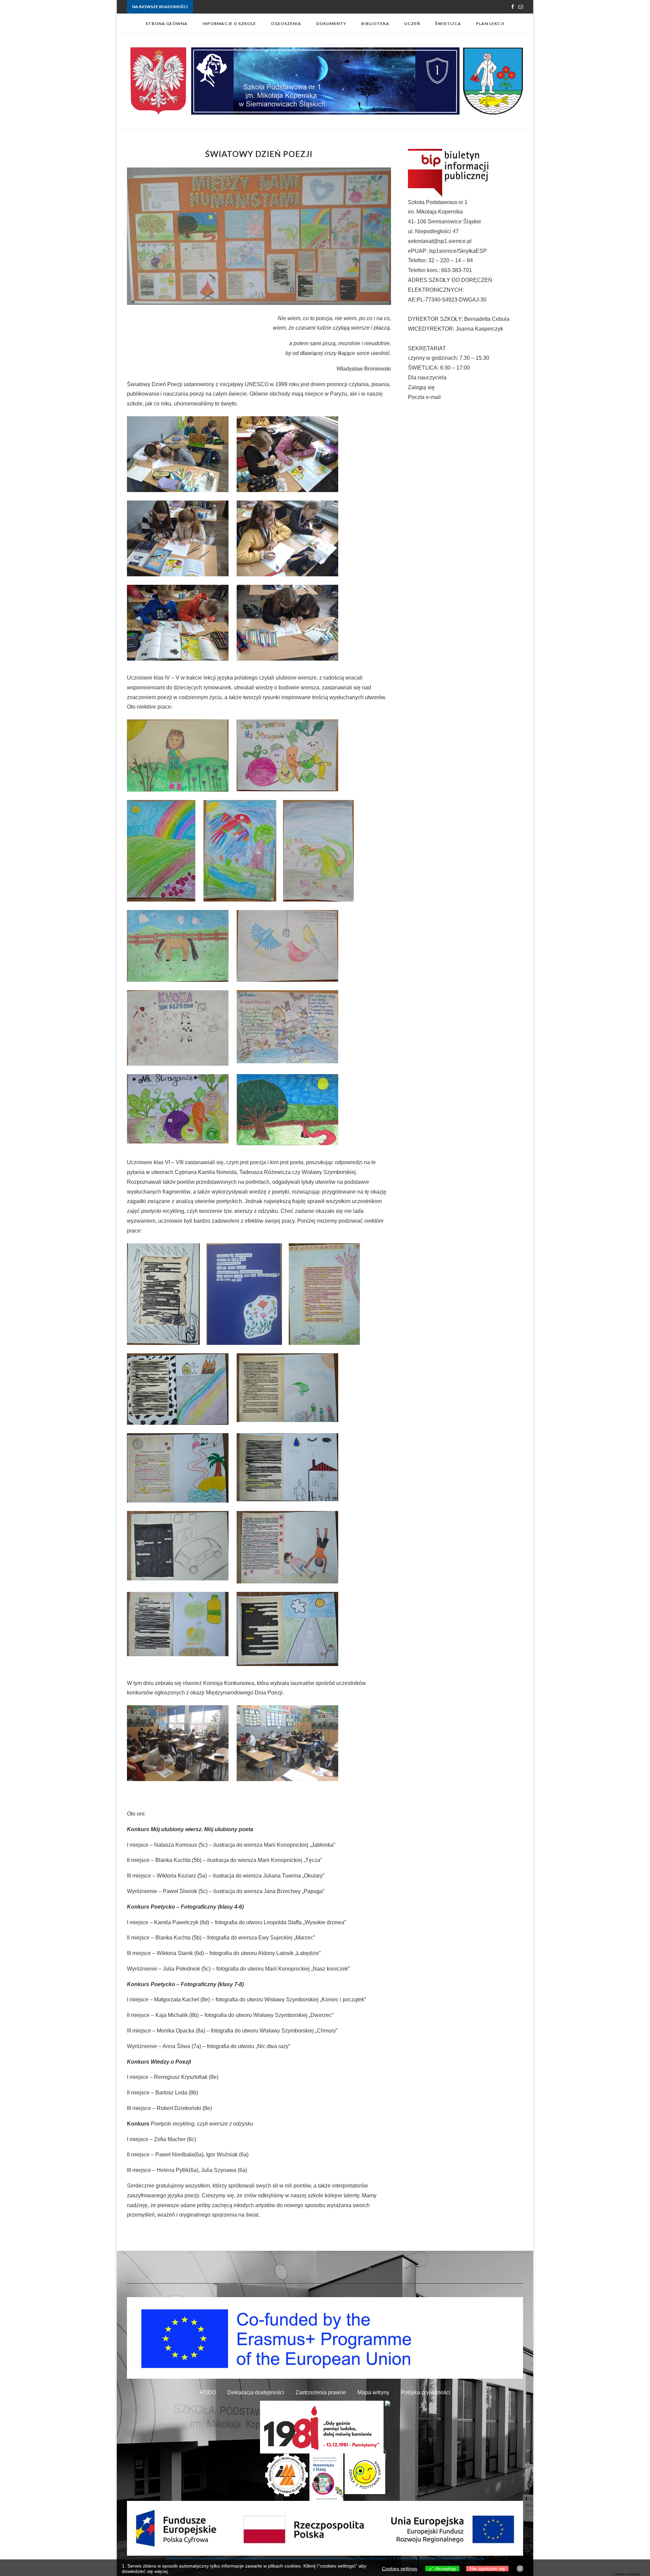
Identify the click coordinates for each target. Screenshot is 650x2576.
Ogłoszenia (286, 24)
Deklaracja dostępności (256, 2392)
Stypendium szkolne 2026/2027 (223, 7)
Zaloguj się (421, 387)
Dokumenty (331, 24)
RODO (208, 2392)
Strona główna (167, 24)
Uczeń (412, 24)
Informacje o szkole (229, 24)
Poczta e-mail (424, 397)
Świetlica (448, 24)
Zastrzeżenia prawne (321, 2392)
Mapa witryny (373, 2392)
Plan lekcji (490, 24)
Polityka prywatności (426, 2392)
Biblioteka (375, 24)
